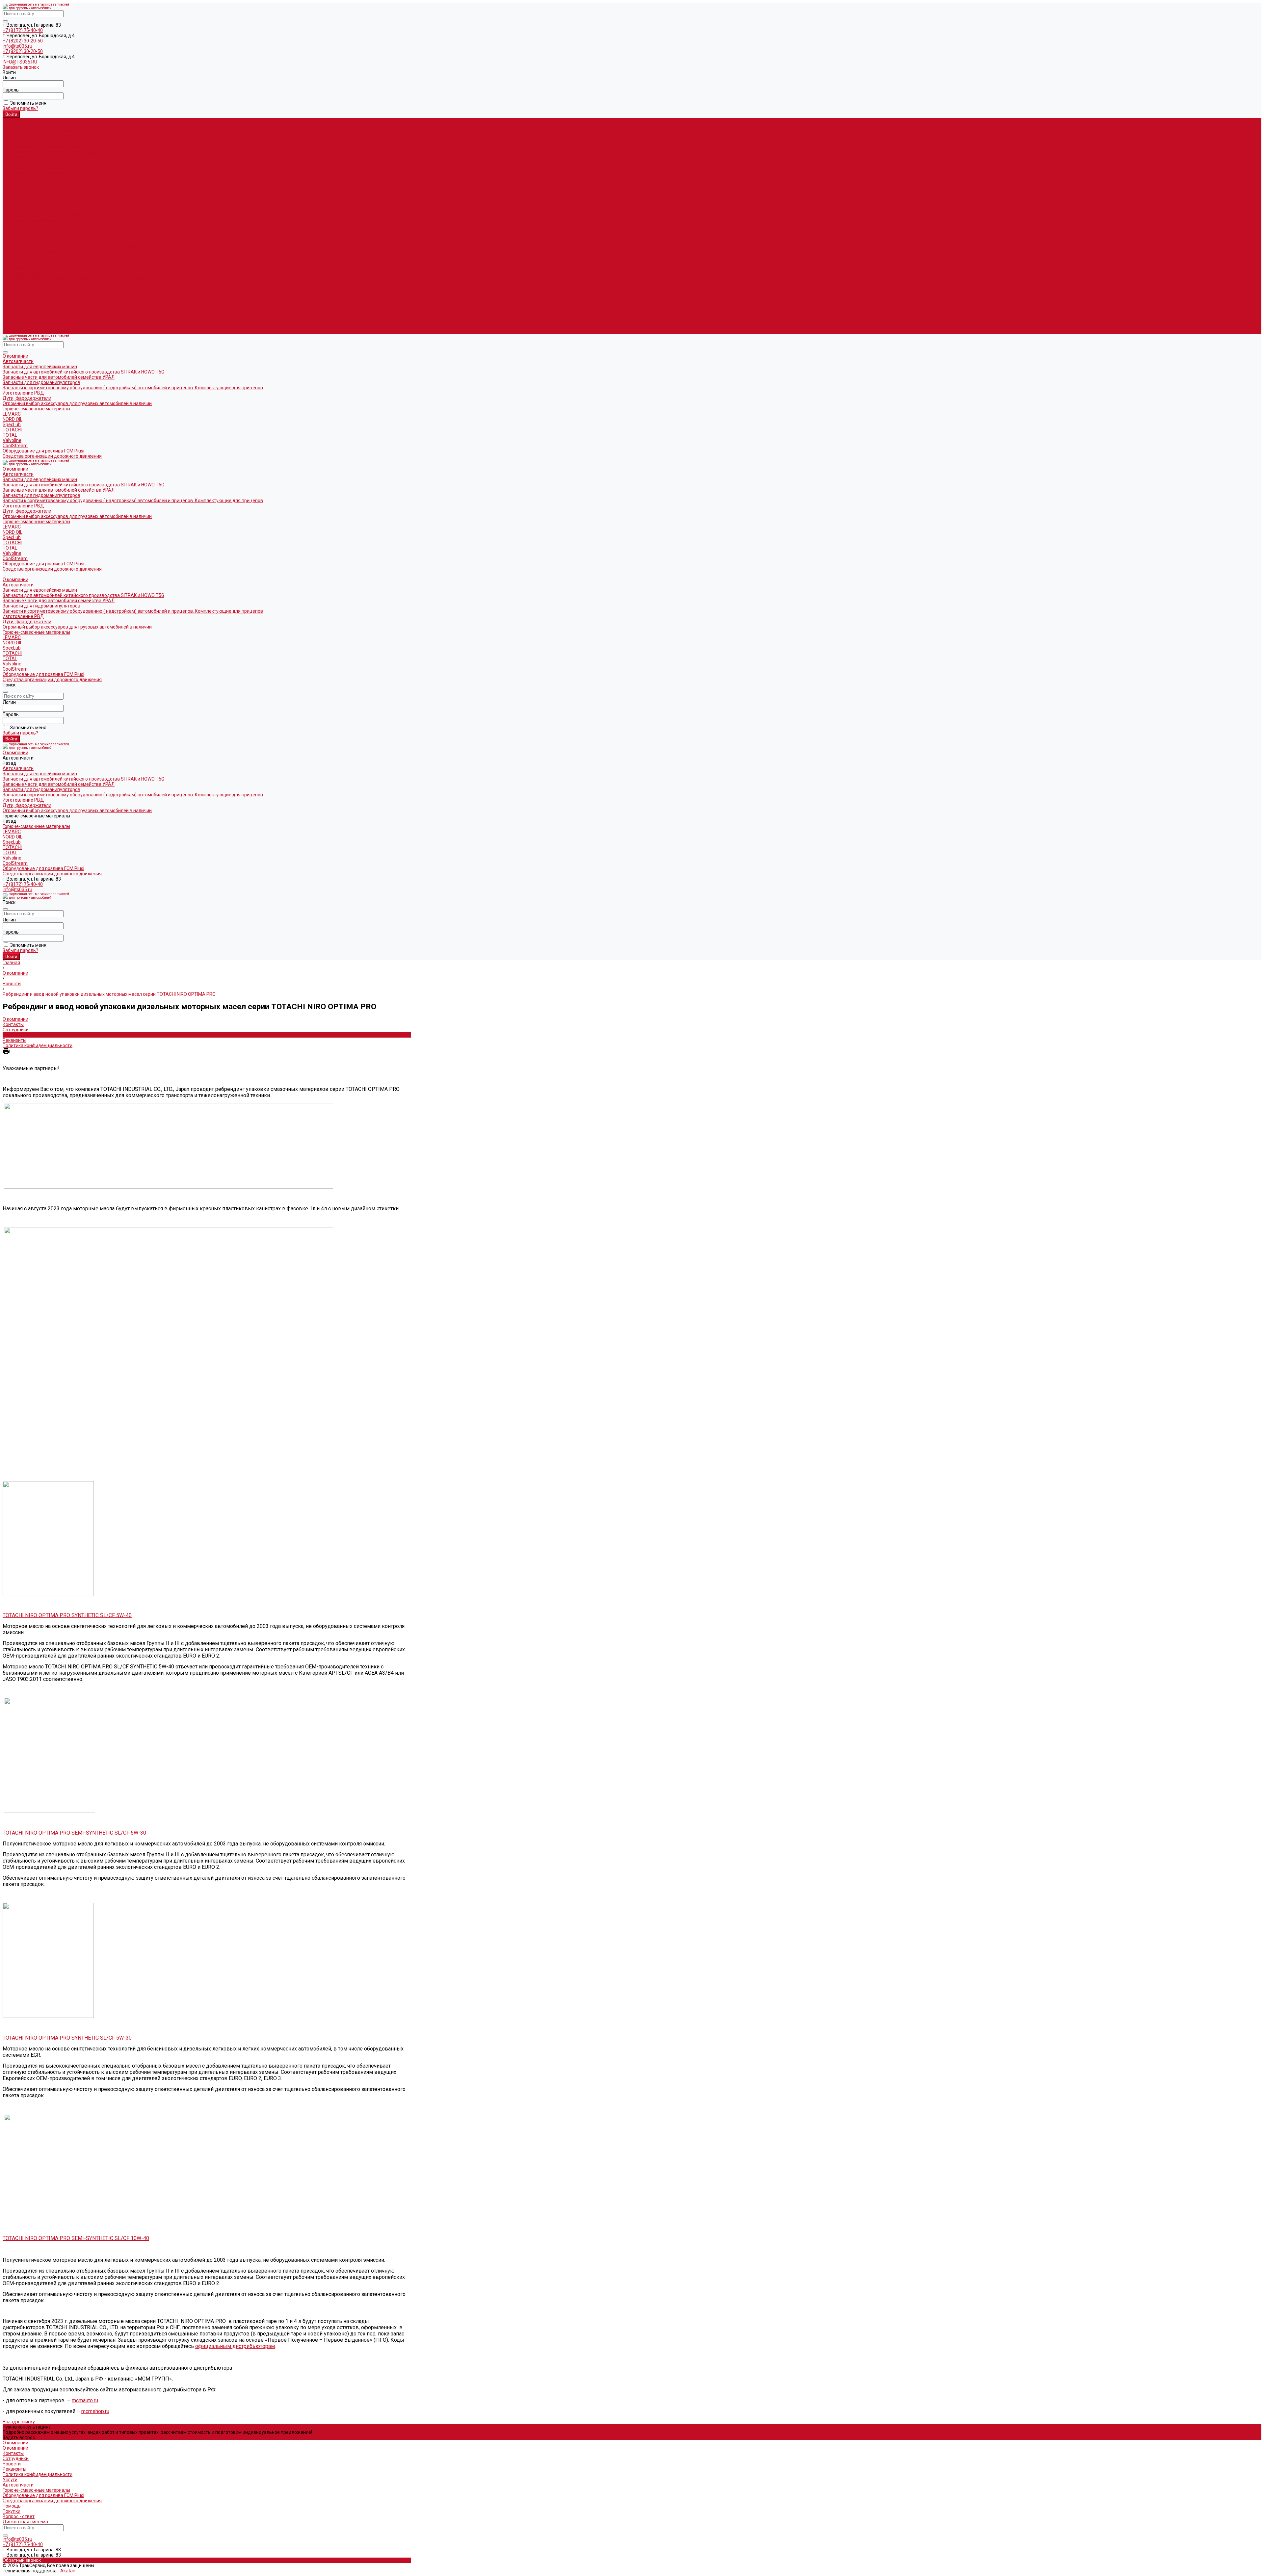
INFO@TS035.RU (20, 62)
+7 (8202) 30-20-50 (23, 41)
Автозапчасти (18, 236)
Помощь (12, 2506)
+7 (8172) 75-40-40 (23, 30)
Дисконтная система (25, 2522)
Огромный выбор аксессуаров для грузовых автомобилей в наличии (77, 168)
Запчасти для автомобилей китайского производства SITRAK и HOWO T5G (83, 136)
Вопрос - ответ (19, 2516)
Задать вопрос (19, 2437)
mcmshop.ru (95, 2411)
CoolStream (15, 210)
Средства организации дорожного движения (52, 331)
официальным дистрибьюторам (235, 2346)
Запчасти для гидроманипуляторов (41, 147)
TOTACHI (12, 194)
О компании (15, 231)
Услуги (10, 2480)
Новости (12, 1035)
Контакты (13, 1024)
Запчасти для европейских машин (40, 131)
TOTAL (10, 199)
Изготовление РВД (23, 157)
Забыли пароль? (20, 108)
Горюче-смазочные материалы (36, 284)
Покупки (12, 2511)
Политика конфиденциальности (38, 1045)
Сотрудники (16, 1030)
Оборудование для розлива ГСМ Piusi (43, 326)
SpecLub (12, 189)
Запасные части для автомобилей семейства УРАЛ (59, 142)
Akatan (68, 2571)
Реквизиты (14, 1040)
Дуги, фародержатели (27, 163)
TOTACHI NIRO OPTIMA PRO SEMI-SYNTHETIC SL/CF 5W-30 (74, 1833)
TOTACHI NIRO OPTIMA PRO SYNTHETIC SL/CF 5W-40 (67, 1615)
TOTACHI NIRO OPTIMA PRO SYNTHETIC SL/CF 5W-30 (67, 2038)
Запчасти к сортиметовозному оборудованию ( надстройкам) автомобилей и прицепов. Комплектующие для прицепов (133, 152)
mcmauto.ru (85, 2400)
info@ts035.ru (17, 46)
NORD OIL (13, 184)
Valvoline (12, 205)
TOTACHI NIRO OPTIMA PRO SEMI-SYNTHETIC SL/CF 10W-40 (76, 2238)
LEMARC (12, 178)
